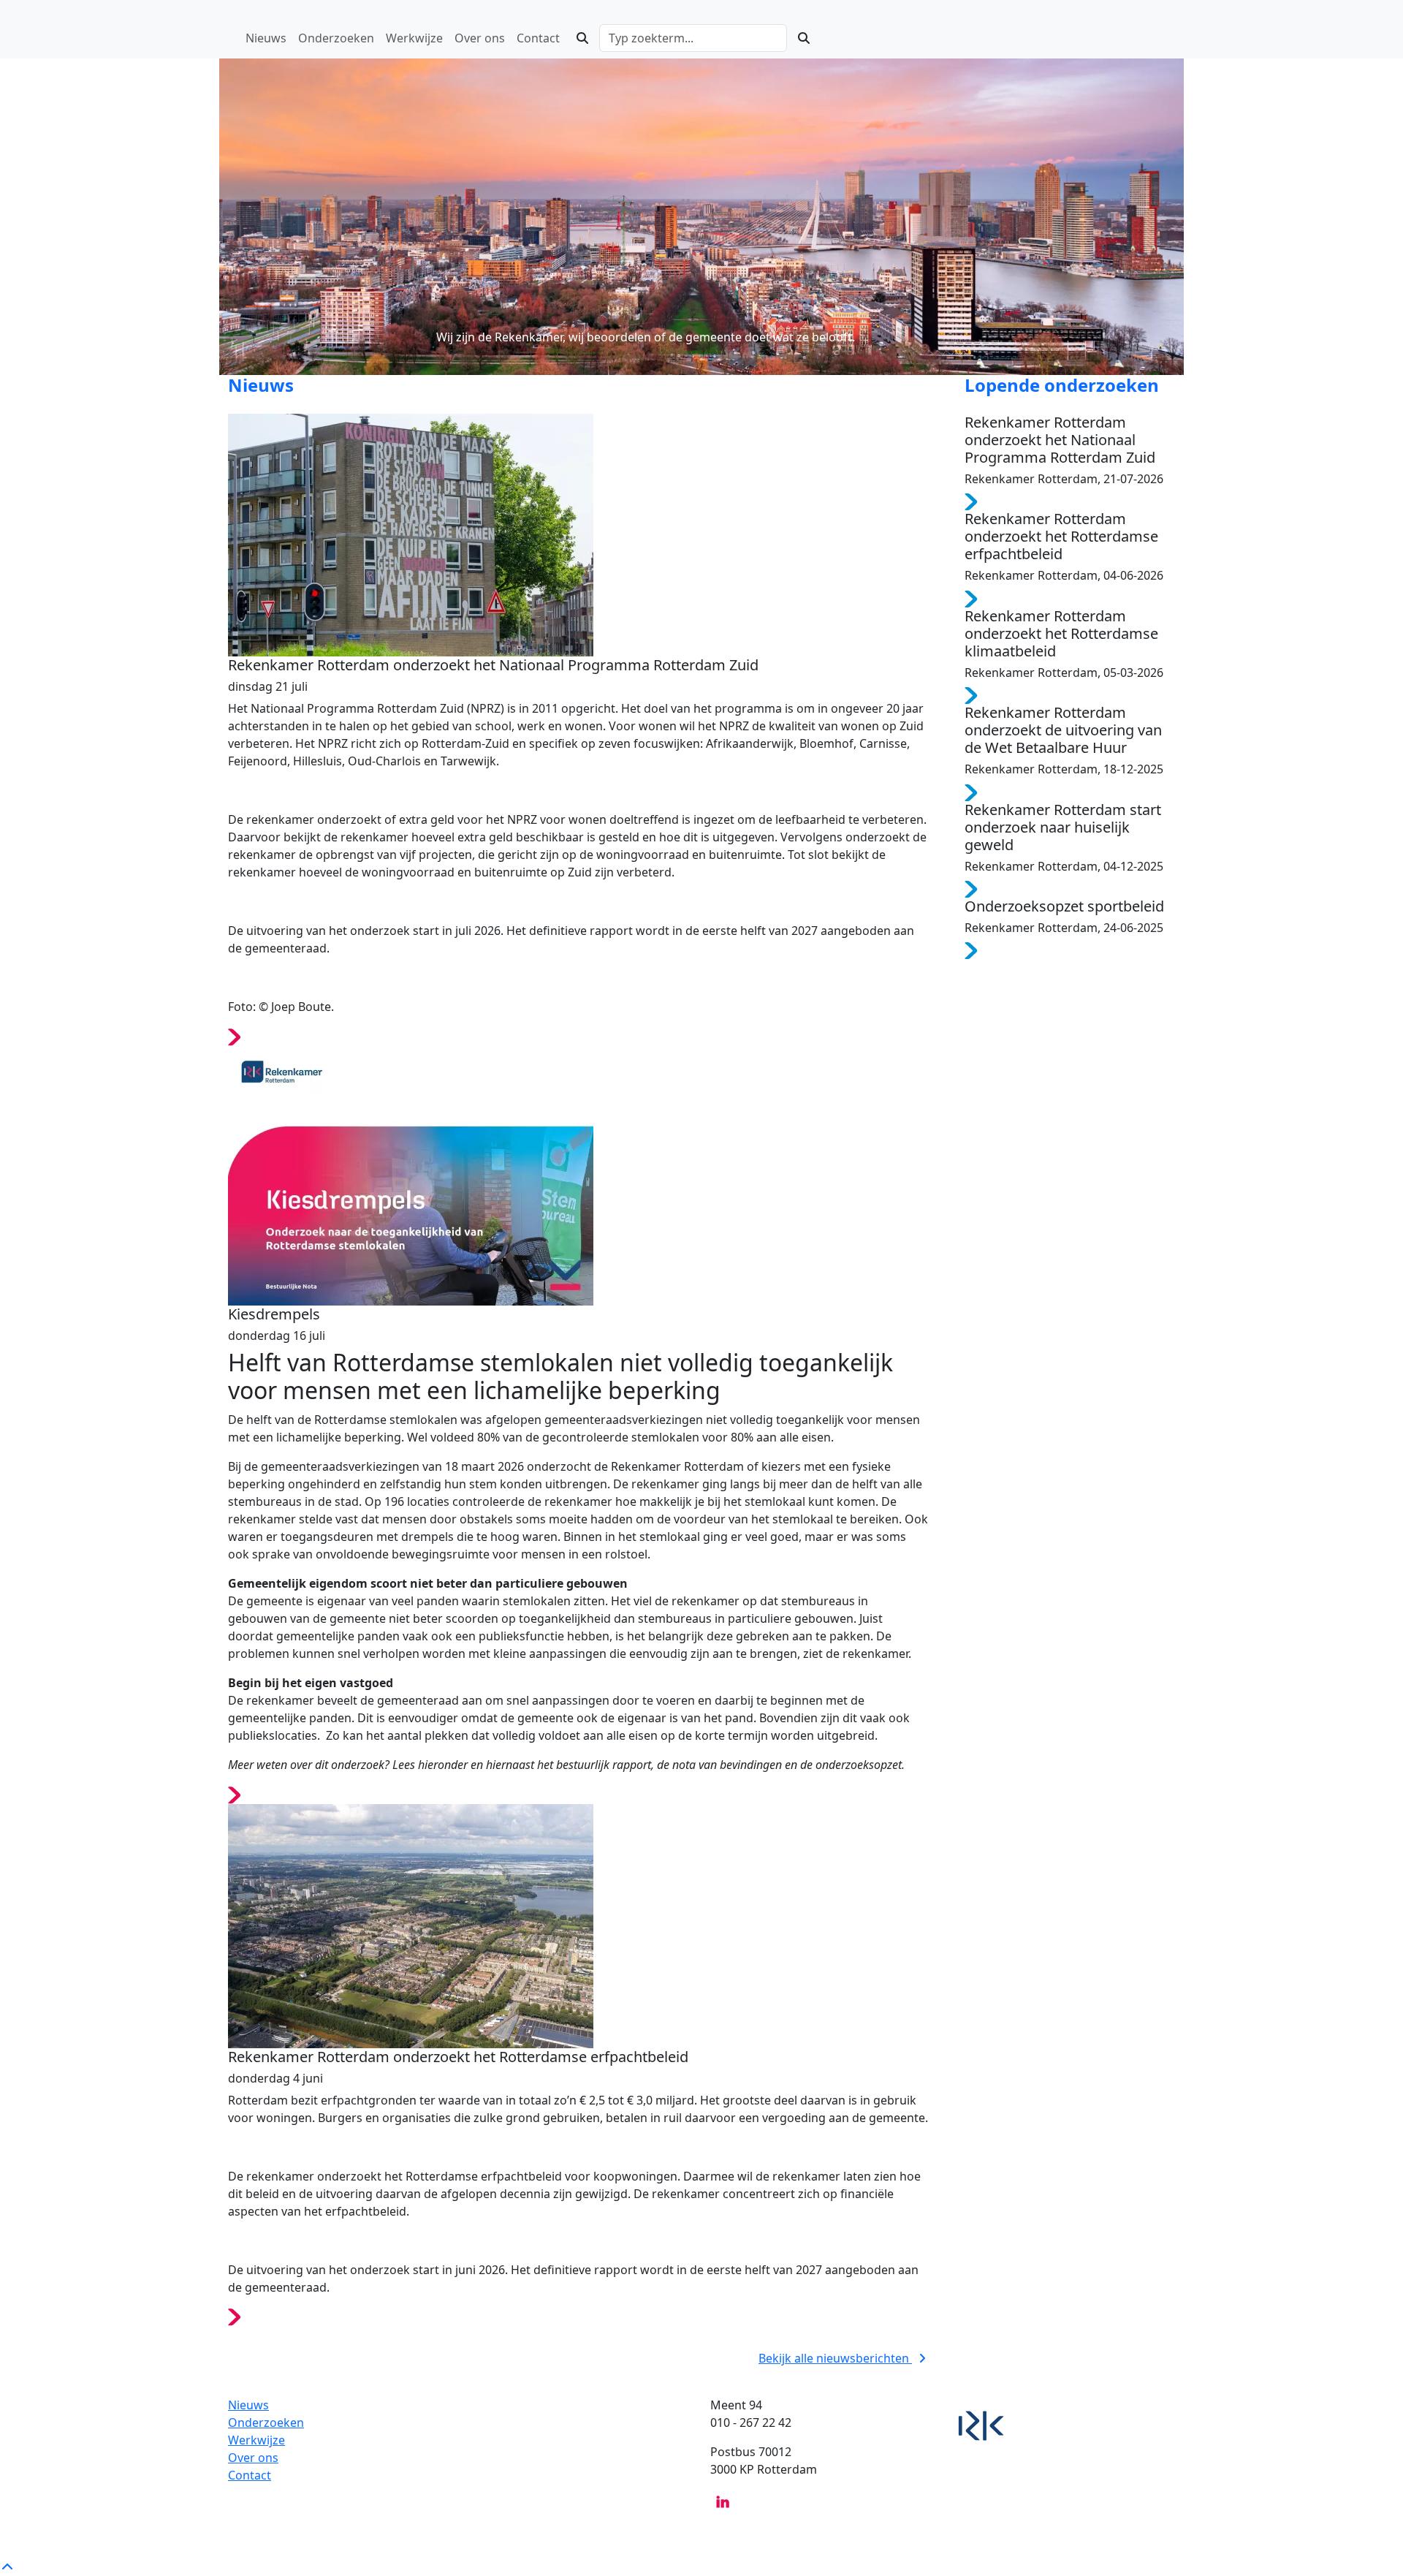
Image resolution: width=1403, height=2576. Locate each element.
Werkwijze (256, 2440)
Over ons (253, 2458)
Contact (250, 2475)
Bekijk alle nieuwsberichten (835, 2358)
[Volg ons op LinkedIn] (723, 2501)
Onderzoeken (266, 2422)
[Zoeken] (582, 38)
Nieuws (248, 2405)
